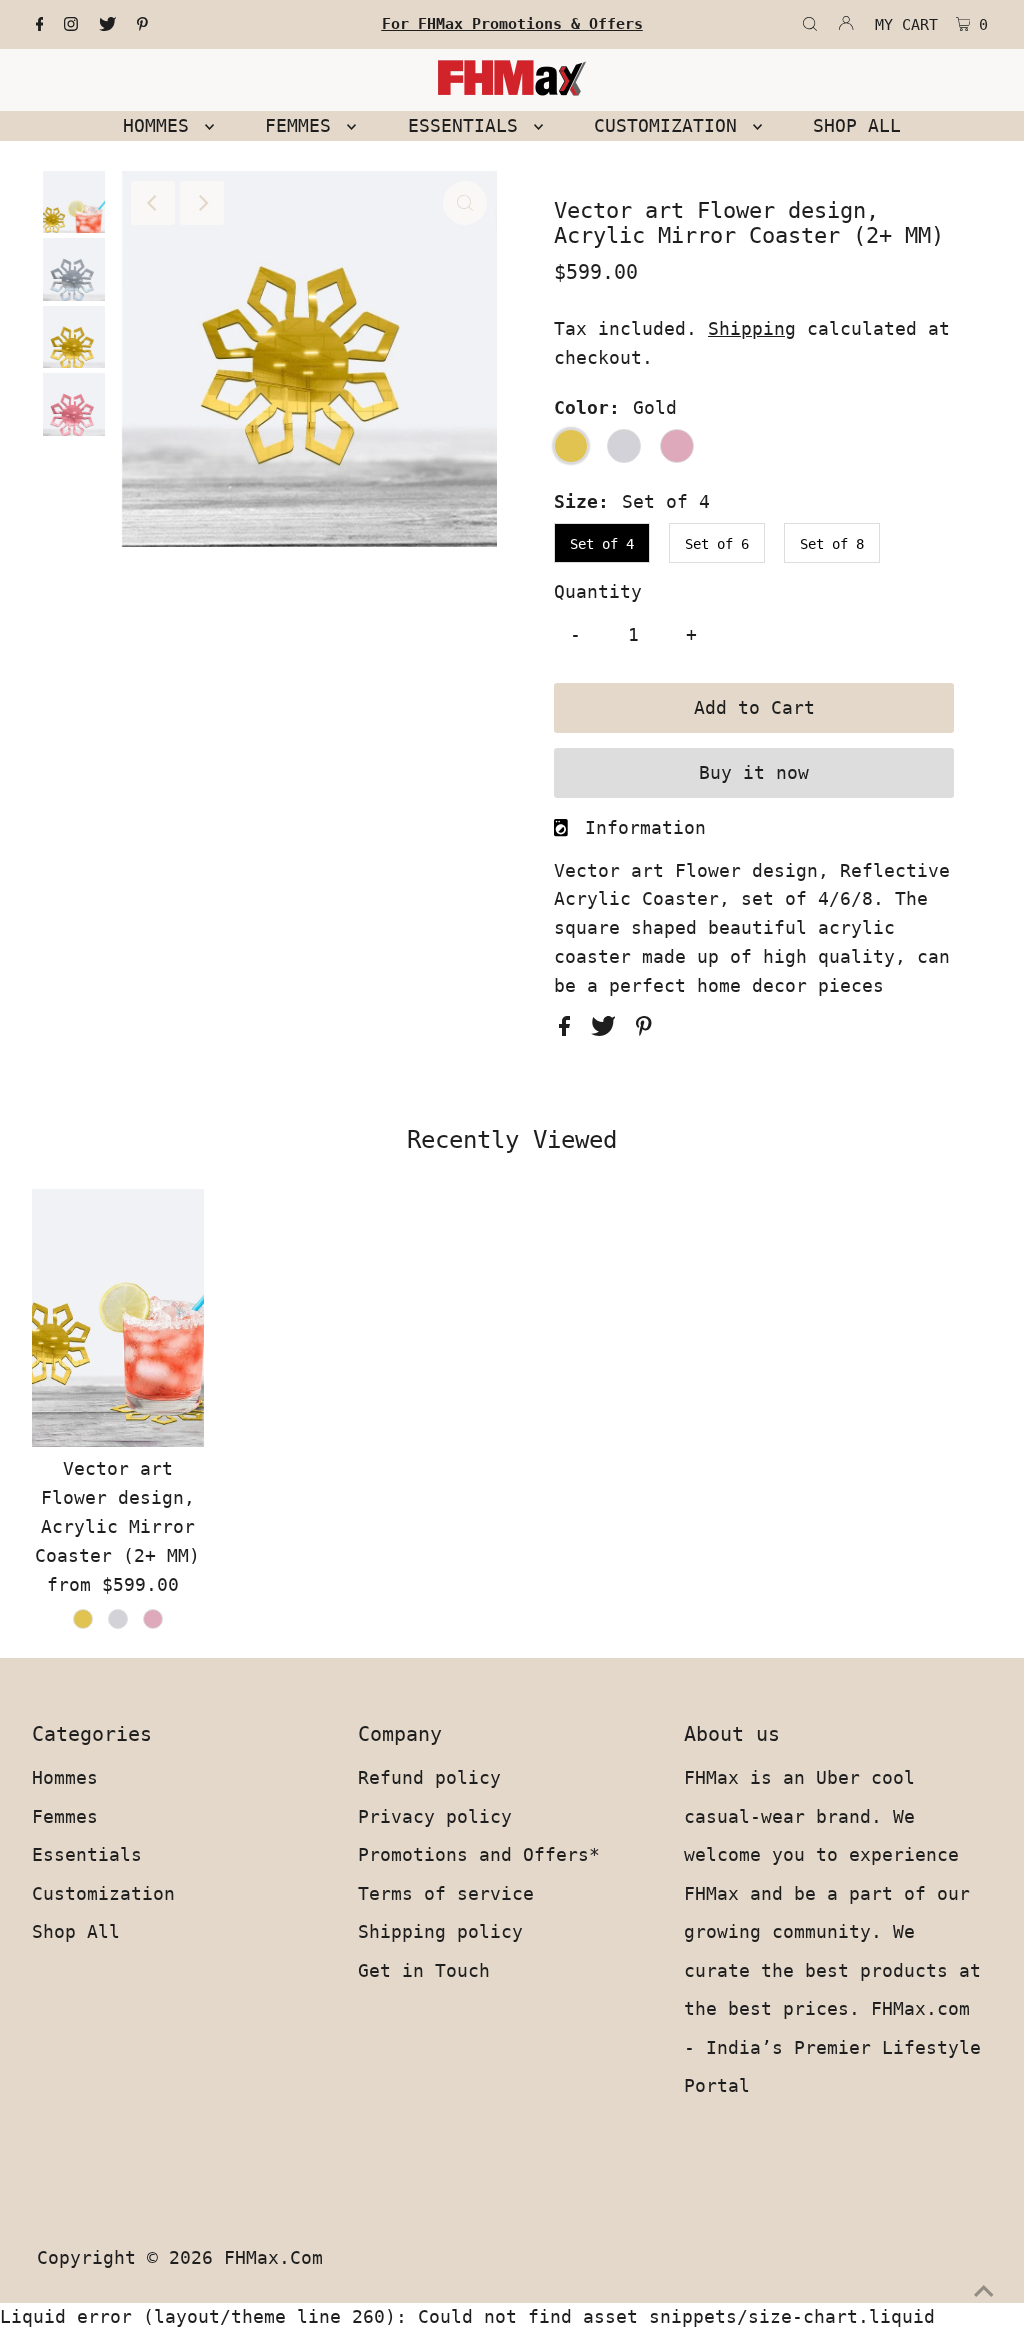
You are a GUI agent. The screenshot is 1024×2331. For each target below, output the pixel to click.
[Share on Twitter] (609, 1029)
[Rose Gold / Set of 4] (153, 1619)
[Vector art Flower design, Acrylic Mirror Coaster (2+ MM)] (118, 1318)
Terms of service (446, 1893)
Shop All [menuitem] (857, 125)
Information (645, 827)
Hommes (65, 1777)
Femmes (65, 1816)
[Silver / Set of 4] (118, 1619)
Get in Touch (424, 1970)
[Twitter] (107, 25)
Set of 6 (717, 544)
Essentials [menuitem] (468, 125)
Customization (103, 1893)
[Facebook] (40, 25)
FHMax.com (273, 2257)
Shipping (752, 328)
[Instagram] (71, 25)
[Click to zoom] (465, 203)
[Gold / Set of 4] (83, 1619)
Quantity (598, 591)
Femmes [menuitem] (303, 125)
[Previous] (153, 203)
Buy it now (754, 772)
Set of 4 (602, 544)
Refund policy (429, 1777)
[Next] (202, 203)
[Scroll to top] (984, 2291)
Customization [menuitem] (671, 125)
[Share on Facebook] (570, 1029)
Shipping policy (440, 1931)
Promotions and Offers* (479, 1854)
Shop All (76, 1931)
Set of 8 (832, 544)
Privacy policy (435, 1816)
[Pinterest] (142, 25)
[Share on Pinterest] (644, 1029)
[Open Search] (810, 25)
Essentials (87, 1854)
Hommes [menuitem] (161, 125)
